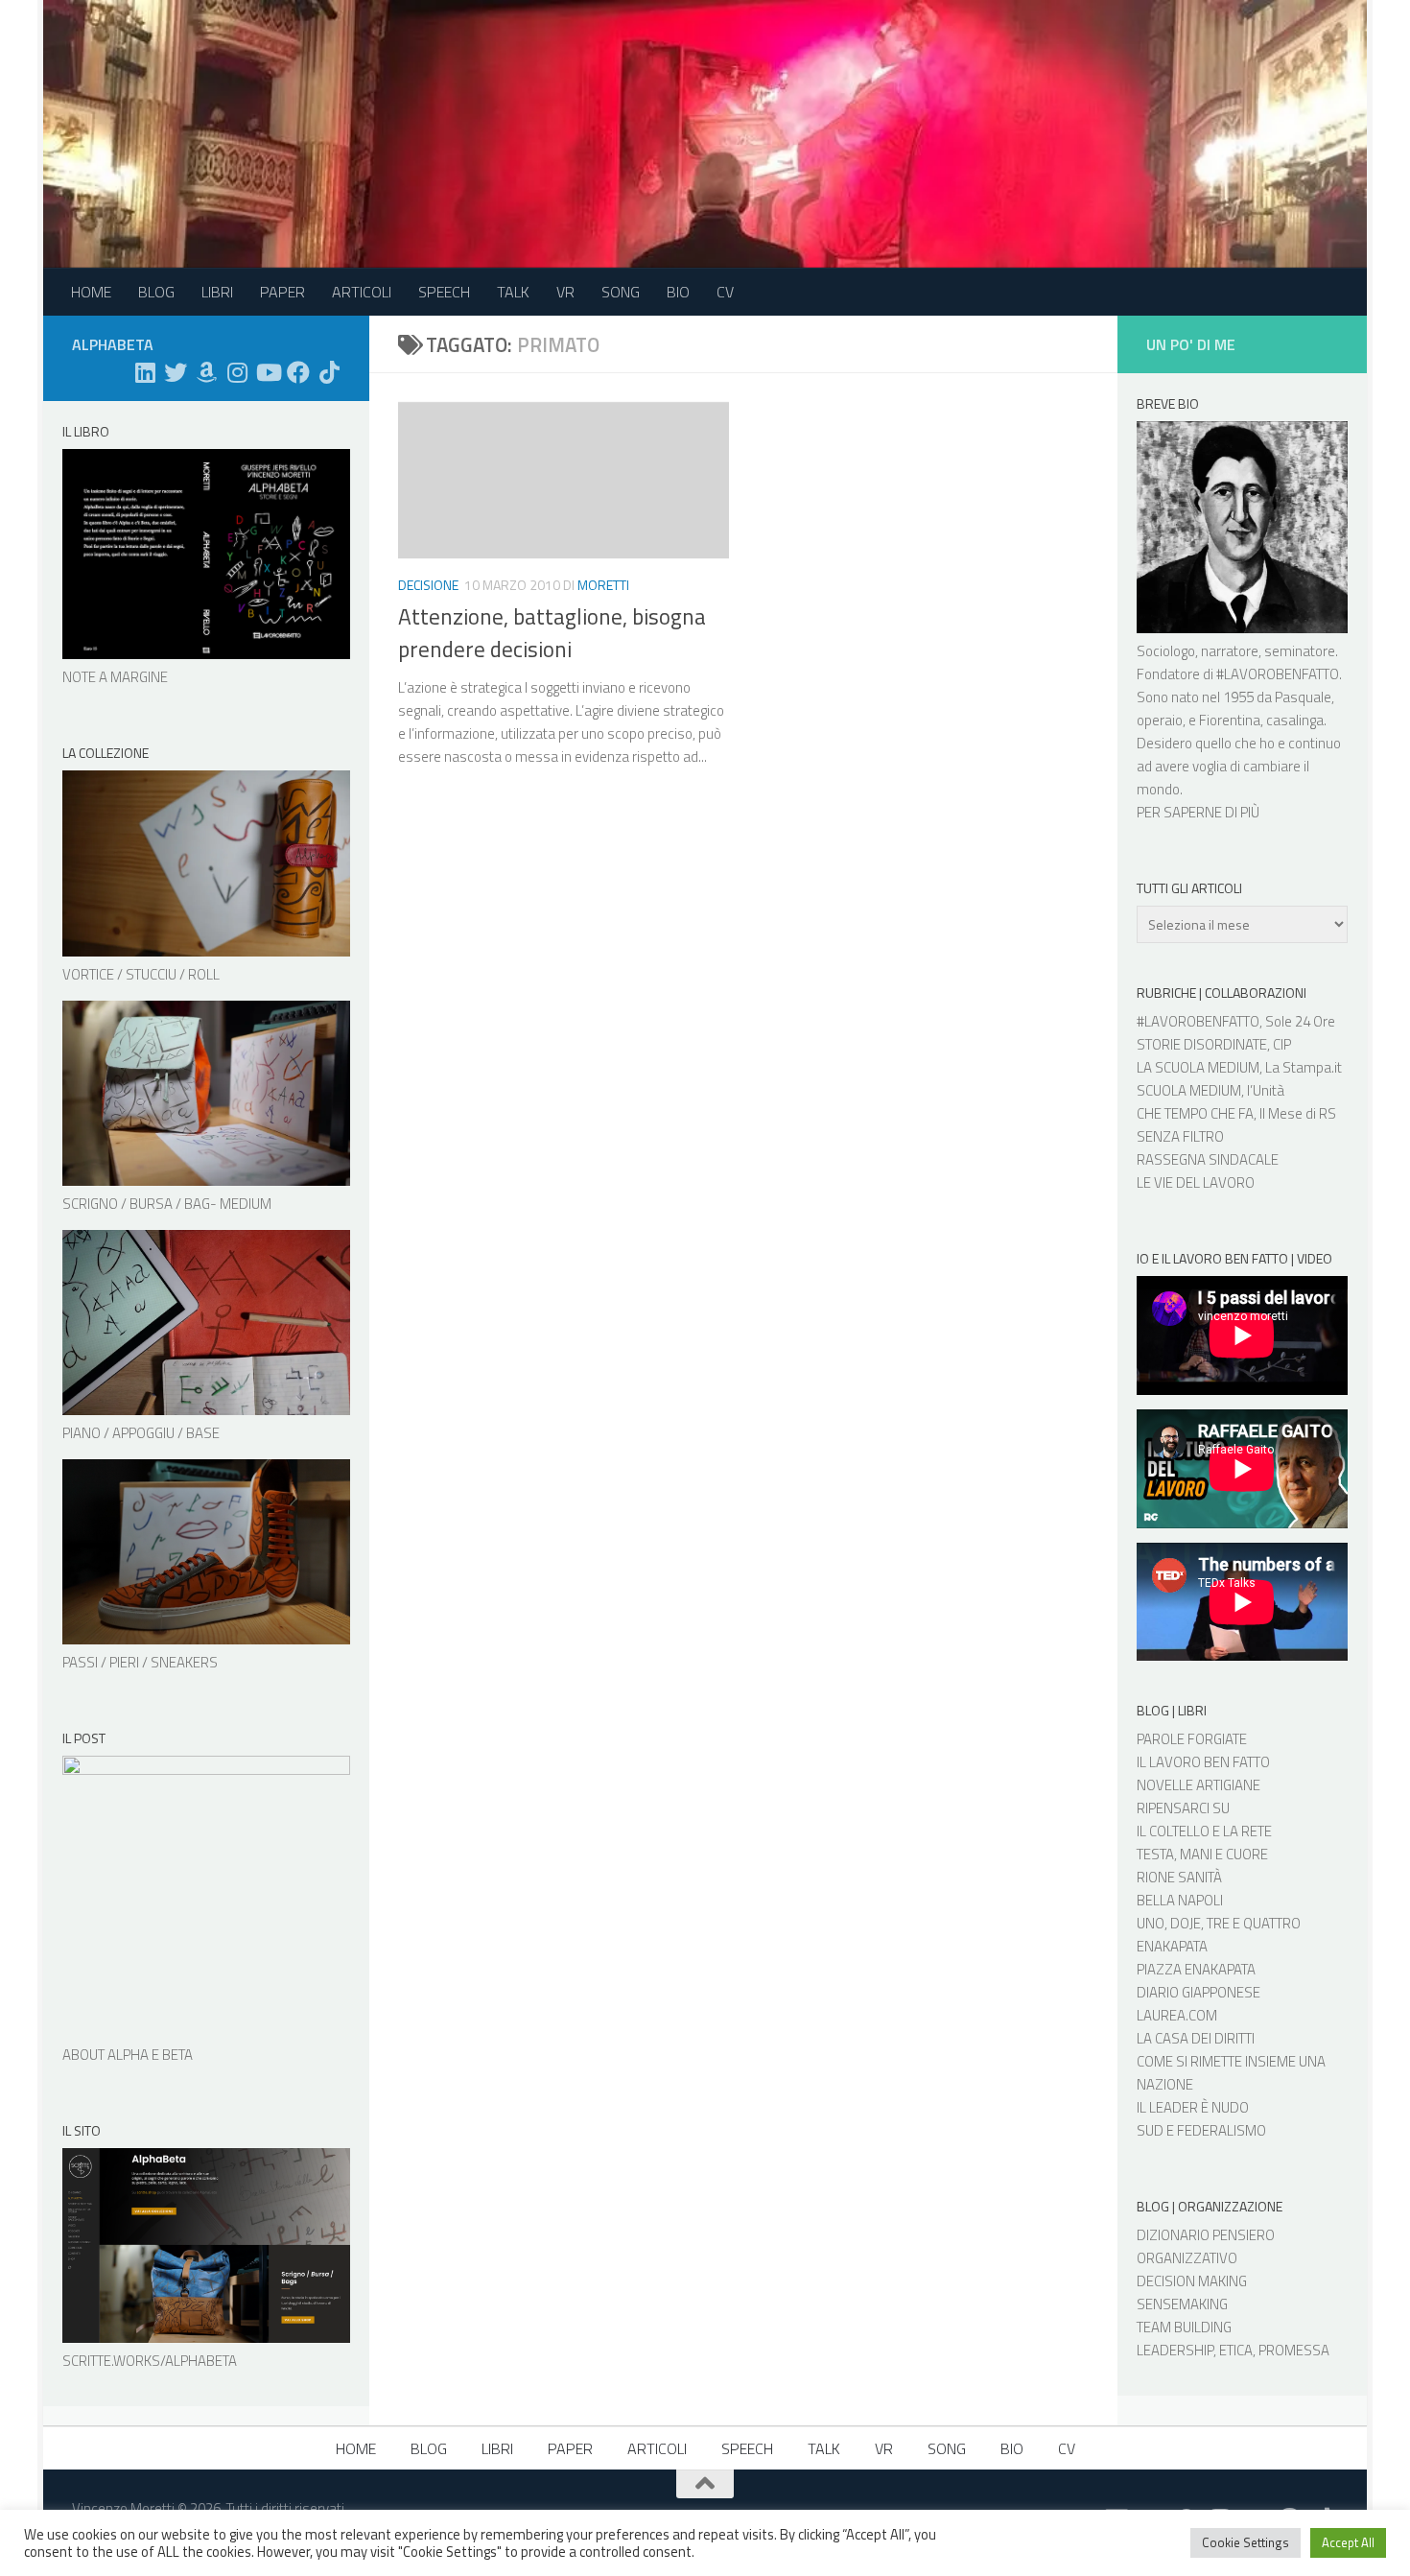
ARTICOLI (362, 292)
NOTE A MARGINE (115, 677)
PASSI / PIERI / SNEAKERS (140, 1662)
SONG (621, 292)
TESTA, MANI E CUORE (1202, 1854)
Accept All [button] (1348, 2542)
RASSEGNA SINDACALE (1208, 1159)
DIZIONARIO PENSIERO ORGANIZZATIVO (1206, 2246)
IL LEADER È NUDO (1193, 2107)
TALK (513, 292)
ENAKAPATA (1172, 1946)
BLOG (156, 292)
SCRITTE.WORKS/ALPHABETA (150, 2361)
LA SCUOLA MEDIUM (1198, 1067)
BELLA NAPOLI (1180, 1900)
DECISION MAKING (1192, 2281)
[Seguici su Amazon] (206, 372)
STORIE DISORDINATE (1202, 1044)
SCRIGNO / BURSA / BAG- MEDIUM (167, 1204)
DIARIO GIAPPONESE (1198, 1992)
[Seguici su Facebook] (298, 372)
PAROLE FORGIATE (1192, 1739)
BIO (678, 292)
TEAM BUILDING (1184, 2327)
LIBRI (217, 292)
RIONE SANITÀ (1179, 1877)
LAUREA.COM (1177, 2015)
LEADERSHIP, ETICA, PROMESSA (1233, 2350)
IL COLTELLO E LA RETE (1204, 1831)
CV (725, 292)
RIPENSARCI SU (1183, 1808)
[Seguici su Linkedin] (145, 372)
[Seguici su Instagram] (237, 372)
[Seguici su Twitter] (176, 372)
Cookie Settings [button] (1245, 2542)
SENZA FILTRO (1180, 1136)
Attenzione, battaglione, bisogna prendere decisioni (552, 633)
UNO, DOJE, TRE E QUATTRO (1219, 1923)
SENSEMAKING (1182, 2304)
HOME (91, 292)
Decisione (428, 585)
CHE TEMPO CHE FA (1195, 1113)
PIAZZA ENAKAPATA (1196, 1969)
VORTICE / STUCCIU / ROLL (141, 974)
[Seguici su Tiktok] (329, 372)
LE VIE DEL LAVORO (1196, 1182)
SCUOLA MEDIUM (1189, 1090)
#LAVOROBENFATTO (1278, 674)
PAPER (282, 292)
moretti (603, 585)
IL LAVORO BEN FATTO (1203, 1762)
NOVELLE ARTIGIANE (1198, 1785)
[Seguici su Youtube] (268, 372)
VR (565, 292)
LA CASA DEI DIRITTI (1196, 2038)
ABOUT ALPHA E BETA (128, 2055)
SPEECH (444, 292)
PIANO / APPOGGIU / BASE (141, 1433)
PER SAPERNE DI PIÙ (1198, 812)
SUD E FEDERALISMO (1201, 2130)
